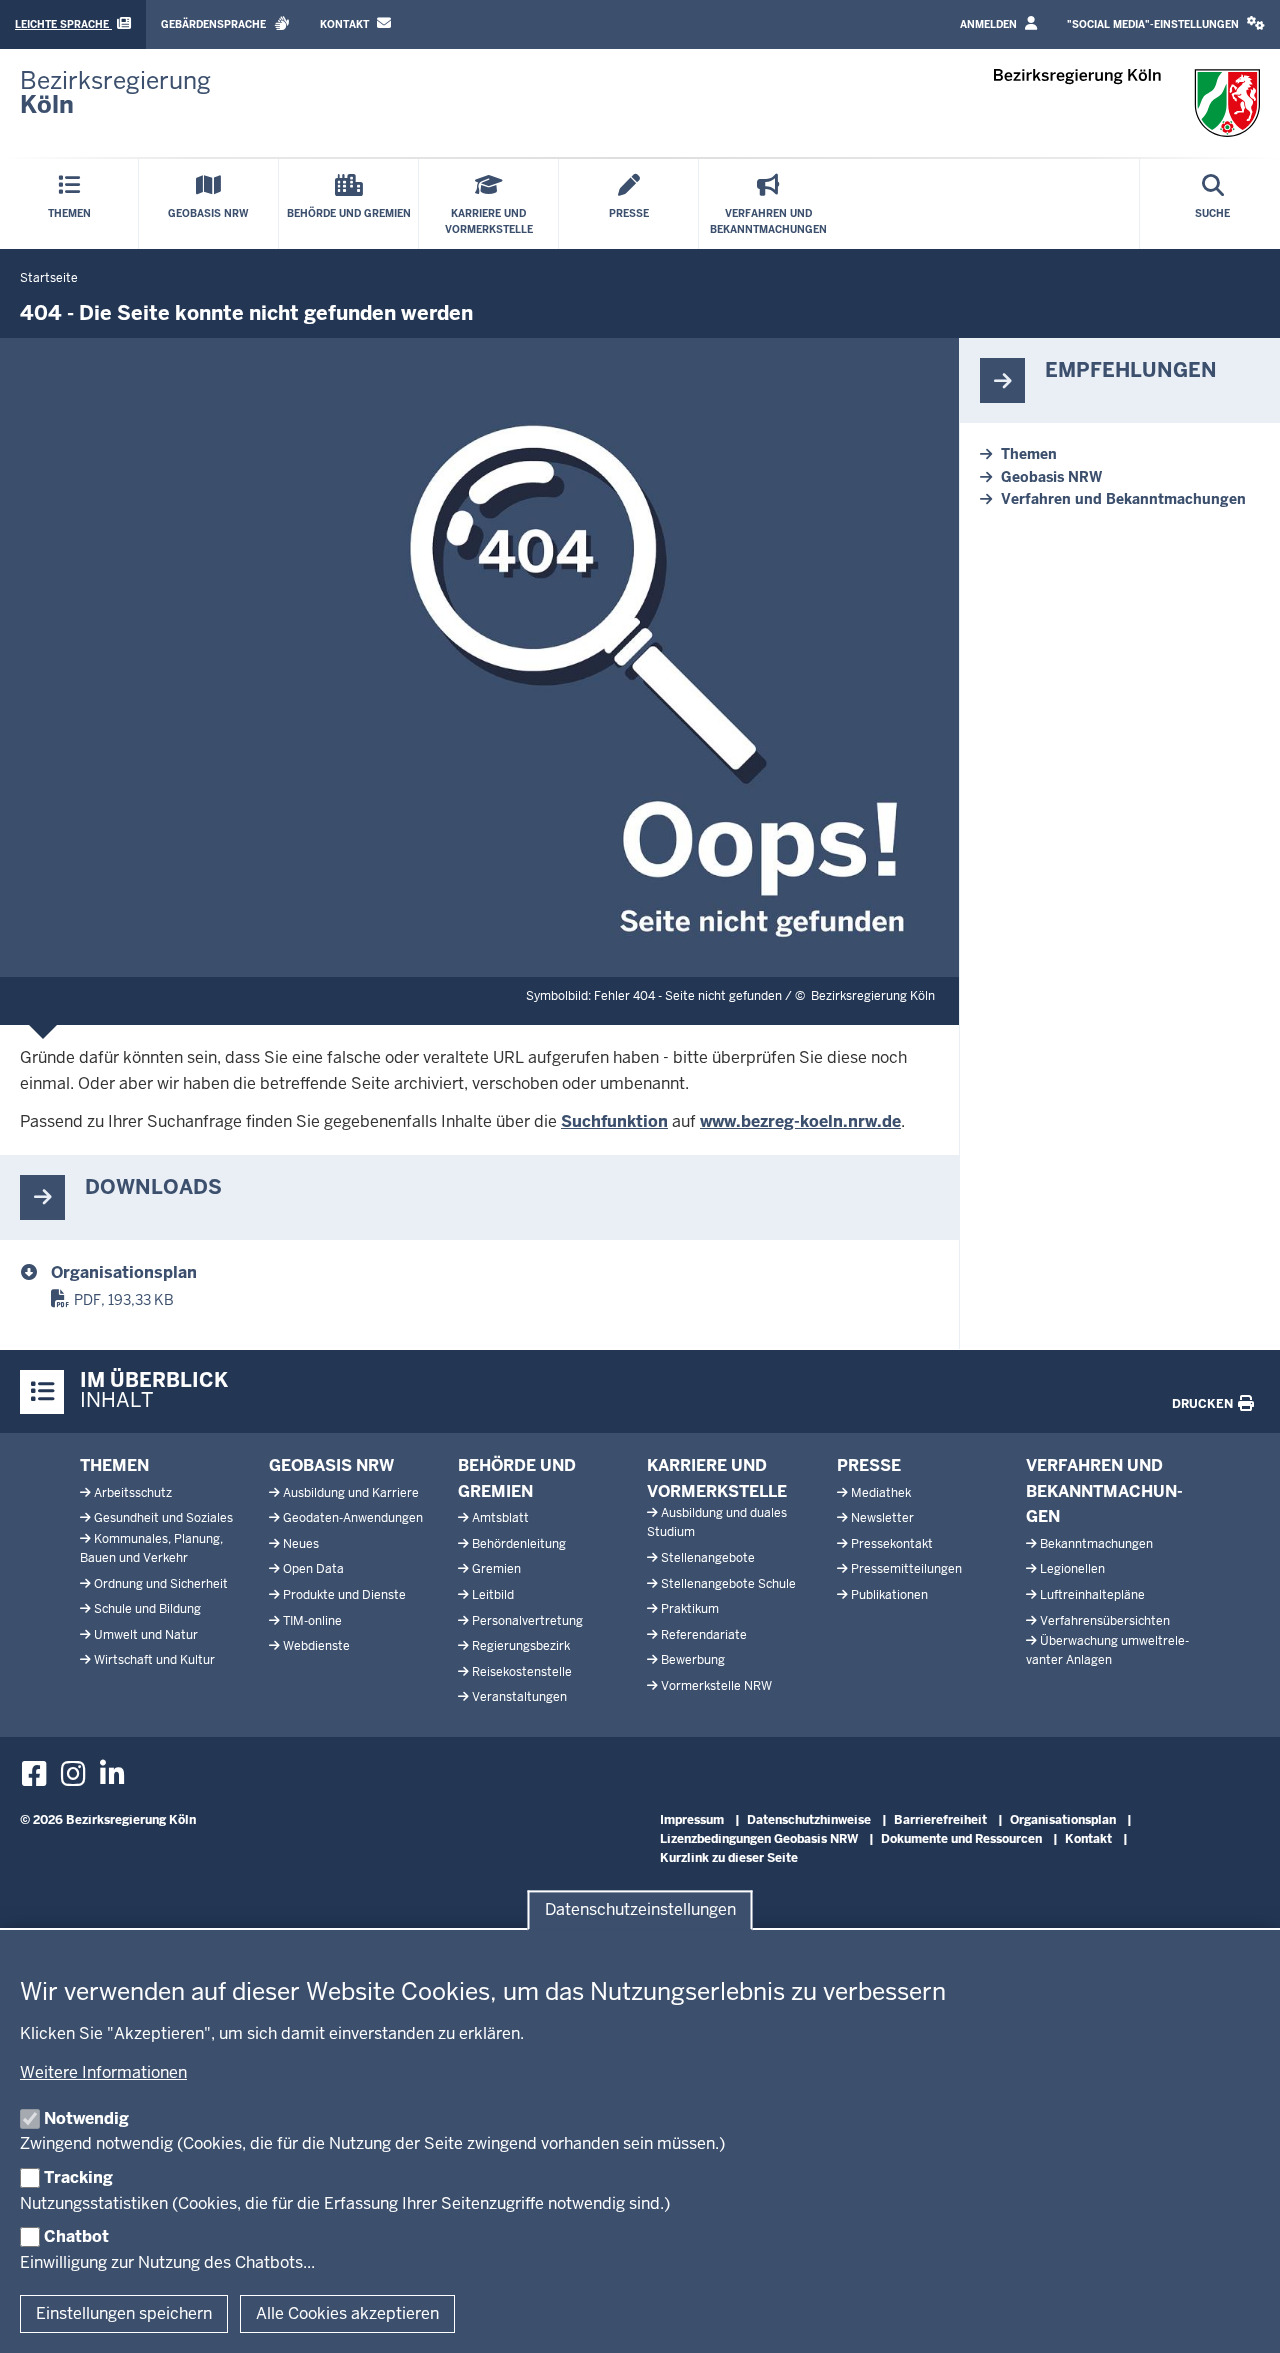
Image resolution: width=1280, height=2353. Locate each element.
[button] (1166, 24)
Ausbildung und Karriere (351, 1493)
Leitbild (493, 1595)
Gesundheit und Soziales (163, 1518)
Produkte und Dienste (344, 1595)
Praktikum (690, 1609)
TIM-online (312, 1621)
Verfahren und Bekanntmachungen (1123, 499)
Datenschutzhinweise (809, 1820)
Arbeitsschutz (133, 1493)
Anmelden (990, 24)
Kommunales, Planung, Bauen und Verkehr (151, 1548)
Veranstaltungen (519, 1697)
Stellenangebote (708, 1558)
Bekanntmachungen (1096, 1544)
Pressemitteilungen (906, 1569)
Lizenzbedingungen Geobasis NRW (759, 1839)
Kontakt (346, 24)
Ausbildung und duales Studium (717, 1522)
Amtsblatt (500, 1518)
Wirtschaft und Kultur (154, 1660)
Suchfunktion (614, 1121)
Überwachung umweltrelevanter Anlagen (1107, 1650)
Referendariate (704, 1635)
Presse (869, 1465)
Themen (1029, 454)
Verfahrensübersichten (1105, 1621)
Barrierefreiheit (940, 1820)
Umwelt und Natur (146, 1635)
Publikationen (889, 1595)
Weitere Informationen (103, 2072)
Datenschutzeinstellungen (640, 1909)
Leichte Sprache (63, 24)
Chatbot (76, 2236)
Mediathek (881, 1493)
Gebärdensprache (215, 24)
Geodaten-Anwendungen (353, 1518)
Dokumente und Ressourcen (961, 1839)
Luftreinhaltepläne (1092, 1595)
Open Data (313, 1569)
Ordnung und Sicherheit (161, 1584)
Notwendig (86, 2118)
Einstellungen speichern (124, 2313)
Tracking (78, 2177)
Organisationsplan (124, 1272)
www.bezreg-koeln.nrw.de (800, 1121)
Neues (301, 1544)
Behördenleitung (519, 1544)
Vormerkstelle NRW (716, 1686)
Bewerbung (693, 1660)
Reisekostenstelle (522, 1672)
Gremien (496, 1569)
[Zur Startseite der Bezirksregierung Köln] (1127, 103)
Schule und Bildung (147, 1609)
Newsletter (882, 1518)
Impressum (692, 1820)
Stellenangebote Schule (728, 1584)
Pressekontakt (892, 1544)
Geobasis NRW (1051, 477)
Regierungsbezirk (521, 1646)
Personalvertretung (527, 1621)
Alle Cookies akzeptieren (347, 2313)
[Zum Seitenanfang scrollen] (1240, 2316)
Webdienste (316, 1646)
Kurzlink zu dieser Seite (729, 1858)
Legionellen (1072, 1569)
